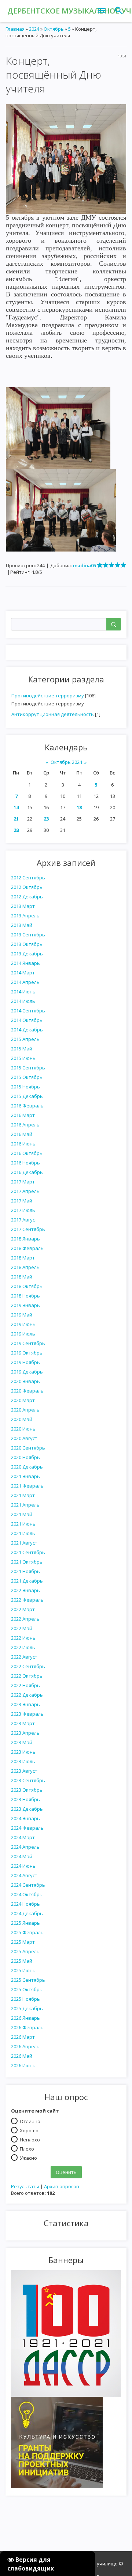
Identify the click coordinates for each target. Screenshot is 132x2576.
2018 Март (23, 1258)
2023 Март (23, 1723)
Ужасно (28, 2158)
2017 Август (24, 1220)
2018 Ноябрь (25, 1296)
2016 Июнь (23, 1144)
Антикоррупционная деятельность (53, 714)
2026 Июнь (23, 2065)
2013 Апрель (25, 916)
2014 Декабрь (27, 1030)
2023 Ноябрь (25, 1799)
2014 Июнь (23, 992)
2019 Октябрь (27, 1353)
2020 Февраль (27, 1391)
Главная (15, 29)
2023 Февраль (27, 1714)
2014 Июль (23, 1001)
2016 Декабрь (27, 1172)
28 (16, 830)
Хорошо (29, 2130)
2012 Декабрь (27, 897)
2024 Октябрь (27, 1894)
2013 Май (22, 925)
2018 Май (22, 1277)
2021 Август (24, 1543)
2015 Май (22, 1049)
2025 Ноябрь (25, 1999)
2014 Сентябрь (28, 1011)
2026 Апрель (25, 2046)
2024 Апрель (25, 1847)
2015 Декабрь (27, 1096)
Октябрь (54, 29)
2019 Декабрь (27, 1372)
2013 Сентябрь (28, 935)
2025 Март (23, 1942)
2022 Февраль (27, 1600)
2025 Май (22, 1961)
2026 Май (22, 2056)
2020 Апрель (25, 1410)
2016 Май (22, 1134)
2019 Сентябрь (28, 1343)
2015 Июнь (23, 1058)
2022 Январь (25, 1590)
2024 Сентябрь (28, 1885)
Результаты (25, 2186)
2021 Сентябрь (28, 1552)
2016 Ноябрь (25, 1163)
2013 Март (23, 906)
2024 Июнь (23, 1866)
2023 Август (24, 1771)
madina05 (85, 565)
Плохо (27, 2148)
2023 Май (22, 1742)
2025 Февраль (27, 1932)
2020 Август (24, 1438)
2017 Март (23, 1182)
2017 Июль (23, 1210)
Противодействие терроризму (48, 696)
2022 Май (22, 1628)
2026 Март (23, 2037)
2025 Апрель (25, 1951)
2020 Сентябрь (28, 1448)
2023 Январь (25, 1704)
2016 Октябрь (27, 1153)
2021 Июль (23, 1533)
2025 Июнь (23, 1970)
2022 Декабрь (27, 1695)
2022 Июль (23, 1647)
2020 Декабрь (27, 1467)
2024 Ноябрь (25, 1904)
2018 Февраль (27, 1248)
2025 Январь (25, 1923)
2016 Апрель (25, 1125)
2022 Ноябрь (25, 1685)
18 (79, 807)
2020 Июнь (23, 1429)
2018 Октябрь (27, 1286)
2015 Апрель (25, 1039)
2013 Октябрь (27, 944)
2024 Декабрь (27, 1913)
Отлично (30, 2121)
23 (46, 819)
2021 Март (23, 1495)
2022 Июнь (23, 1638)
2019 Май (22, 1315)
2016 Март (23, 1115)
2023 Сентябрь (28, 1780)
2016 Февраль (27, 1106)
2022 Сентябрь (28, 1666)
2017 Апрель (25, 1191)
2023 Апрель (25, 1733)
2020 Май (22, 1419)
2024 (34, 29)
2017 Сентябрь (28, 1229)
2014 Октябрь (27, 1020)
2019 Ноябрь (25, 1362)
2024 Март (23, 1837)
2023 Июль (23, 1761)
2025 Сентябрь (28, 1980)
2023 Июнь (23, 1752)
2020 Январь (25, 1381)
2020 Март (23, 1400)
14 (16, 807)
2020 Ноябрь (25, 1457)
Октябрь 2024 (66, 762)
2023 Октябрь (27, 1790)
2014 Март (23, 973)
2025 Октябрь (27, 1989)
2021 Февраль (27, 1486)
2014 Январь (25, 963)
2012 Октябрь (27, 887)
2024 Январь (25, 1818)
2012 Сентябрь (28, 878)
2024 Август (24, 1875)
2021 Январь (25, 1476)
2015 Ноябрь (25, 1087)
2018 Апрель (25, 1267)
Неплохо (30, 2139)
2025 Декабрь (27, 2008)
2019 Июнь (23, 1324)
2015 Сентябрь (28, 1068)
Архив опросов (62, 2186)
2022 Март (23, 1609)
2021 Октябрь (27, 1562)
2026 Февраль (27, 2027)
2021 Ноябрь (25, 1571)
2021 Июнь (23, 1524)
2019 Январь (25, 1305)
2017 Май (22, 1201)
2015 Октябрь (27, 1077)
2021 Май (22, 1514)
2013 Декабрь (27, 954)
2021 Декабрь (27, 1581)
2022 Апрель (25, 1619)
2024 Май (22, 1856)
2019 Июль (23, 1334)
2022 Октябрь (27, 1676)
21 (16, 819)
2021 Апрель (25, 1505)
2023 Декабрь (27, 1809)
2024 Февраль (27, 1828)
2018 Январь (25, 1239)
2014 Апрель (25, 982)
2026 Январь (25, 2018)
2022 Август (24, 1657)
